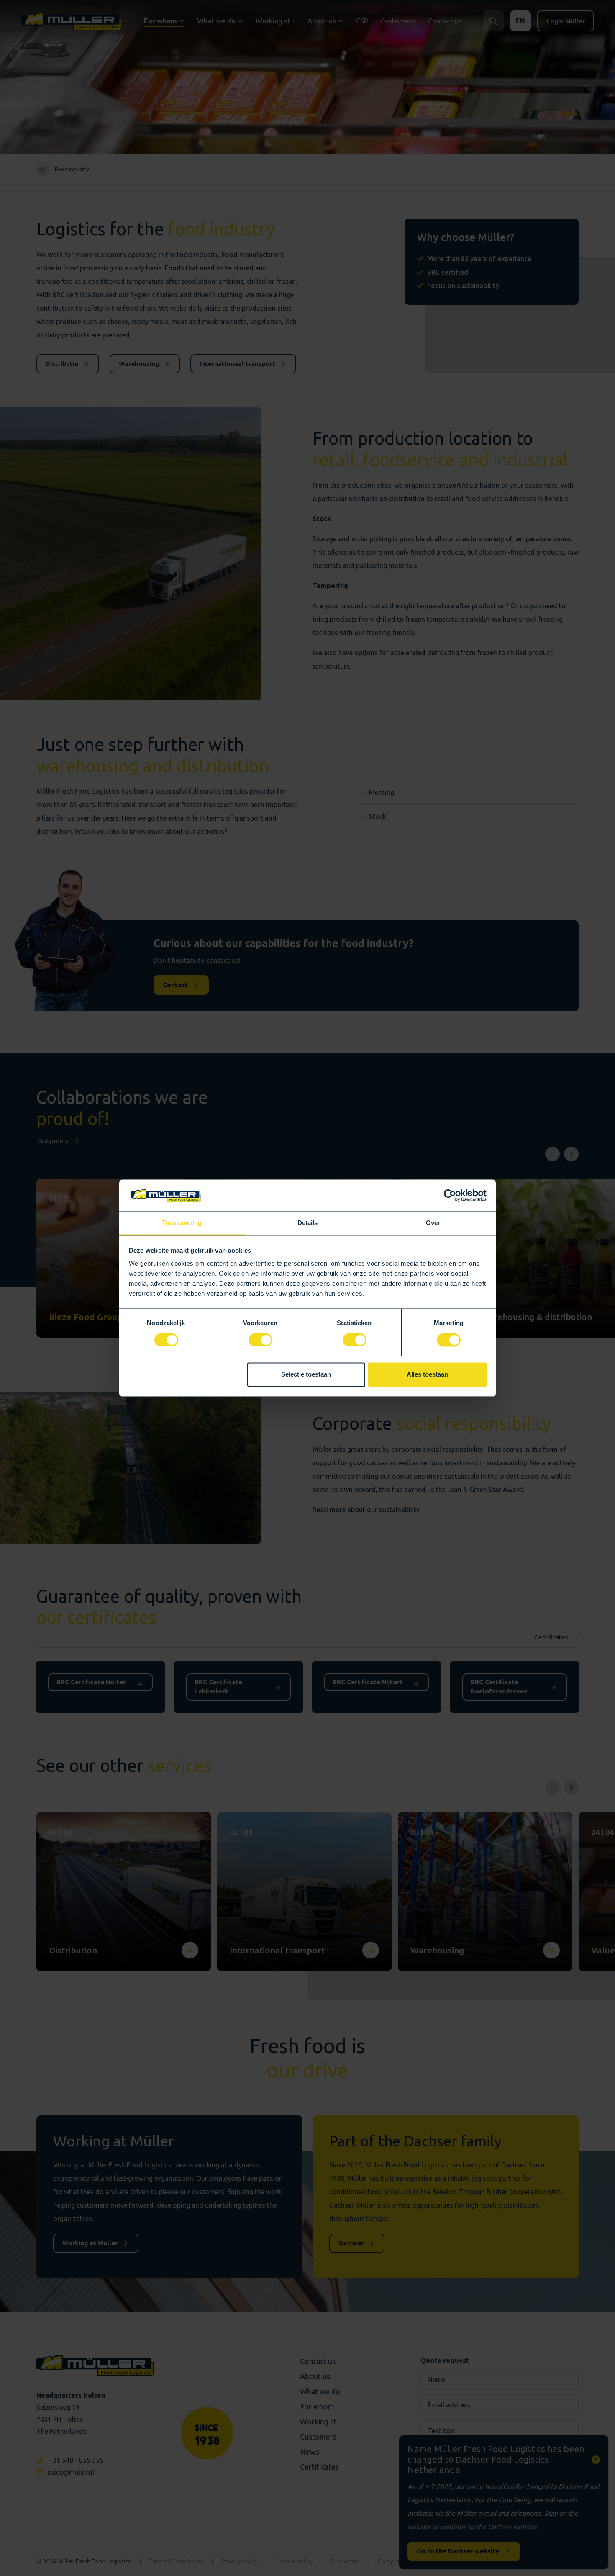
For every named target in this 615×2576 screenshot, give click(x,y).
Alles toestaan (427, 1375)
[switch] (260, 1340)
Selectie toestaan (306, 1375)
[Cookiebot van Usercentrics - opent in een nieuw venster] (450, 1195)
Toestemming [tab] (182, 1223)
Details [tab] (308, 1223)
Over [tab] (433, 1223)
